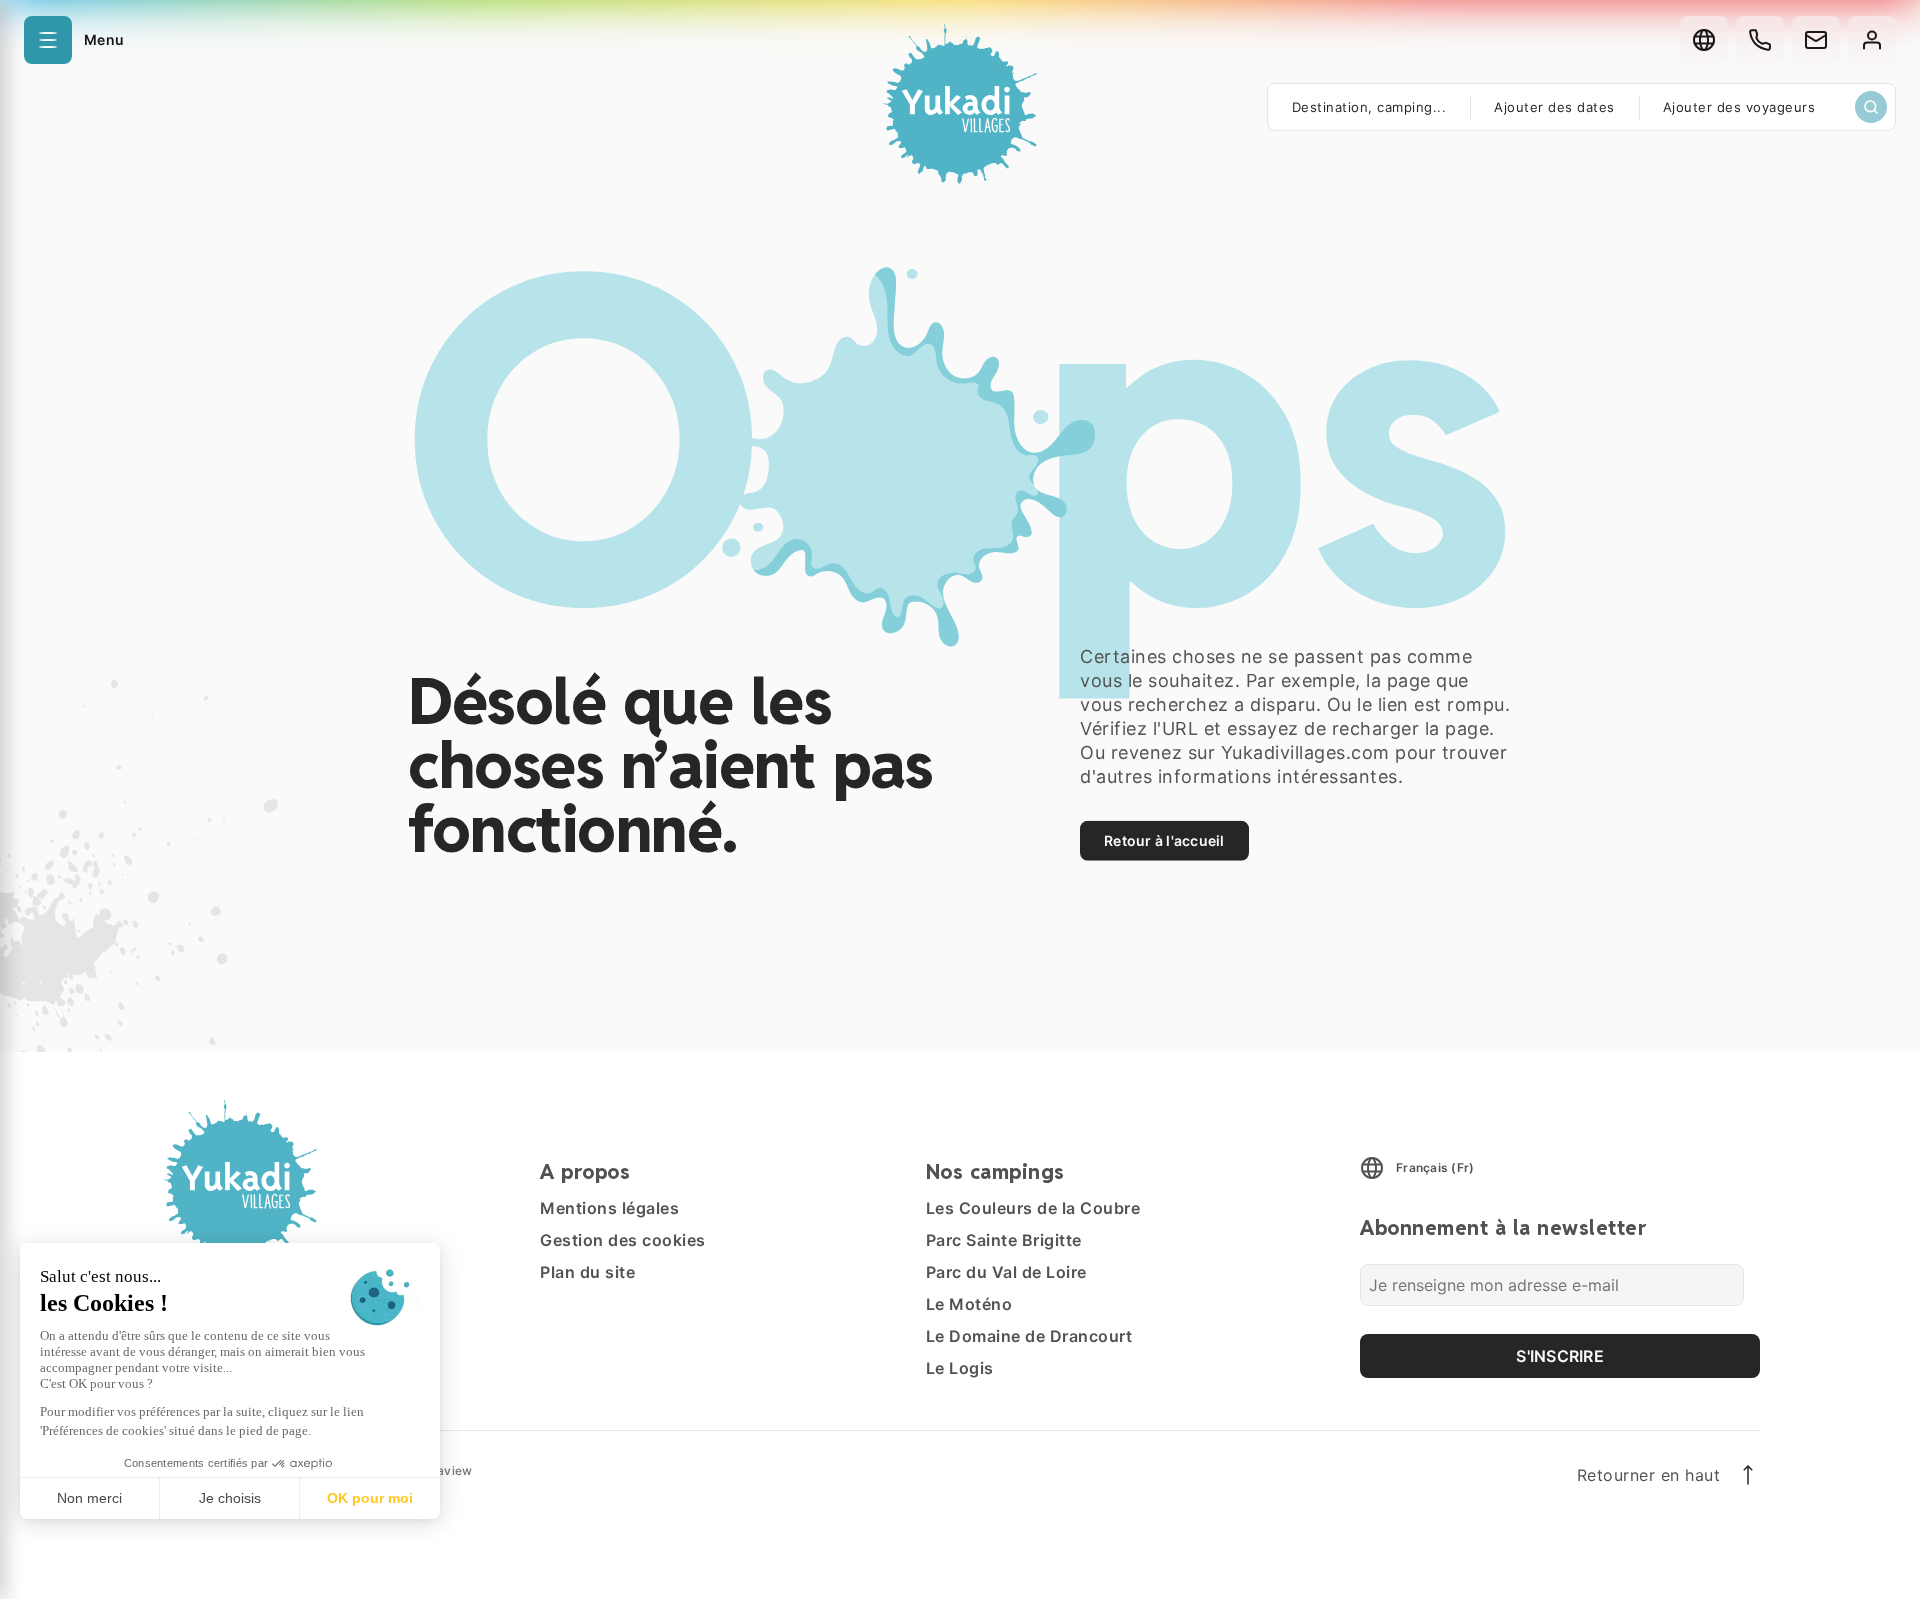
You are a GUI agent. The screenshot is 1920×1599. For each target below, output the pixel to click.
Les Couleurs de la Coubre (1033, 1208)
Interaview (441, 1470)
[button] (74, 40)
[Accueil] (960, 107)
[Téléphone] (1760, 40)
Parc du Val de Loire (1006, 1272)
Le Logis (960, 1368)
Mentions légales (609, 1208)
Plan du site (587, 1272)
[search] (1871, 107)
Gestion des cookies (623, 1240)
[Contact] (1816, 40)
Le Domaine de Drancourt (1029, 1336)
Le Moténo (969, 1304)
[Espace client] (1872, 40)
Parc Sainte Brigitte (1004, 1240)
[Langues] (1704, 40)
